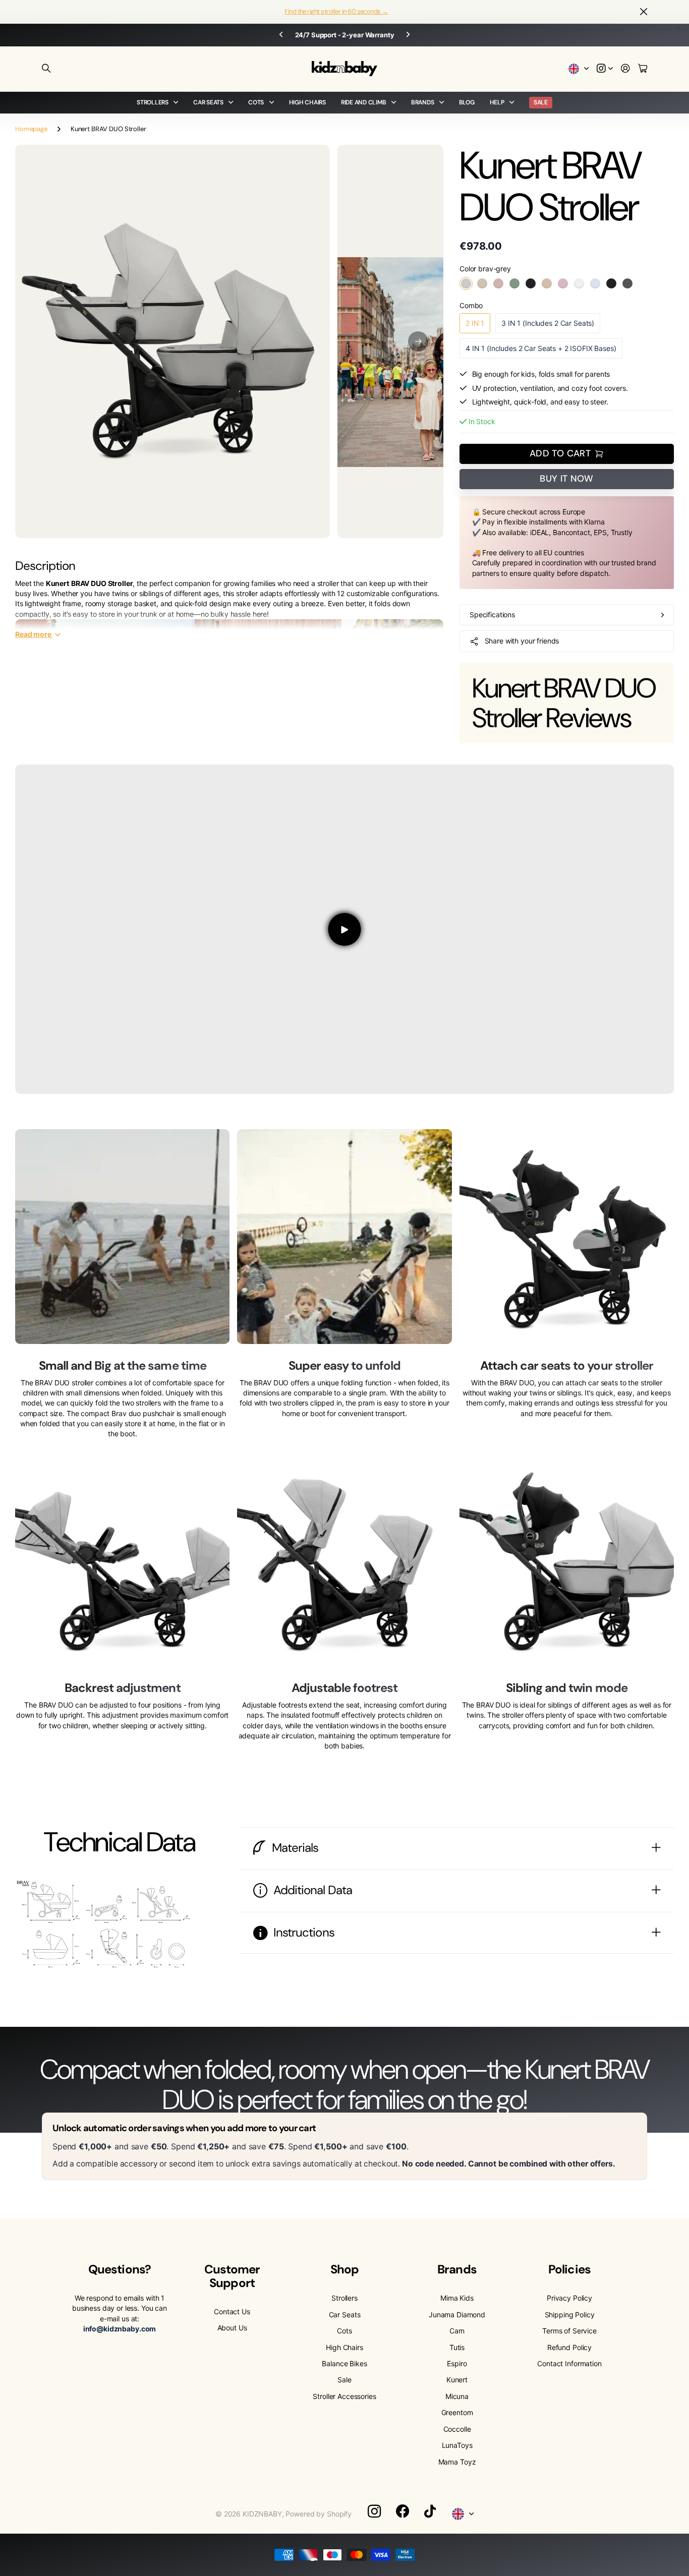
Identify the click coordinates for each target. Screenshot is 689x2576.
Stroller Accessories (344, 2396)
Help (497, 102)
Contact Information (569, 2363)
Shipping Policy (570, 2315)
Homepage (31, 129)
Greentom (457, 2412)
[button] (418, 341)
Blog (467, 102)
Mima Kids (457, 2298)
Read (33, 634)
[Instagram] (374, 2511)
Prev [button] (281, 35)
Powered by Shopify (318, 2514)
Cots (256, 102)
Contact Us (232, 2311)
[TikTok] (430, 2511)
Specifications (492, 614)
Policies (569, 2269)
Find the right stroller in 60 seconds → (336, 11)
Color (485, 269)
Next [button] (408, 35)
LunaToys (457, 2445)
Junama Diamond (457, 2315)
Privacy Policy (569, 2298)
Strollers (153, 102)
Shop (344, 2269)
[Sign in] (625, 69)
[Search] (46, 69)
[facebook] (403, 2511)
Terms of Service (569, 2331)
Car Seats (208, 102)
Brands (423, 102)
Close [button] (644, 12)
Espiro (457, 2363)
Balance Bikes (344, 2363)
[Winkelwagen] (643, 69)
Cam (457, 2331)
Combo (471, 305)
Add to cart (560, 453)
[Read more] (605, 69)
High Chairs (307, 102)
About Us (232, 2328)
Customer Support (232, 2276)
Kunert (457, 2380)
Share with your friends (522, 641)
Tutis (457, 2347)
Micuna (457, 2396)
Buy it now (567, 479)
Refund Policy (569, 2347)
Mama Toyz (457, 2462)
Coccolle (457, 2429)
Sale (344, 2380)
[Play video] (344, 929)
